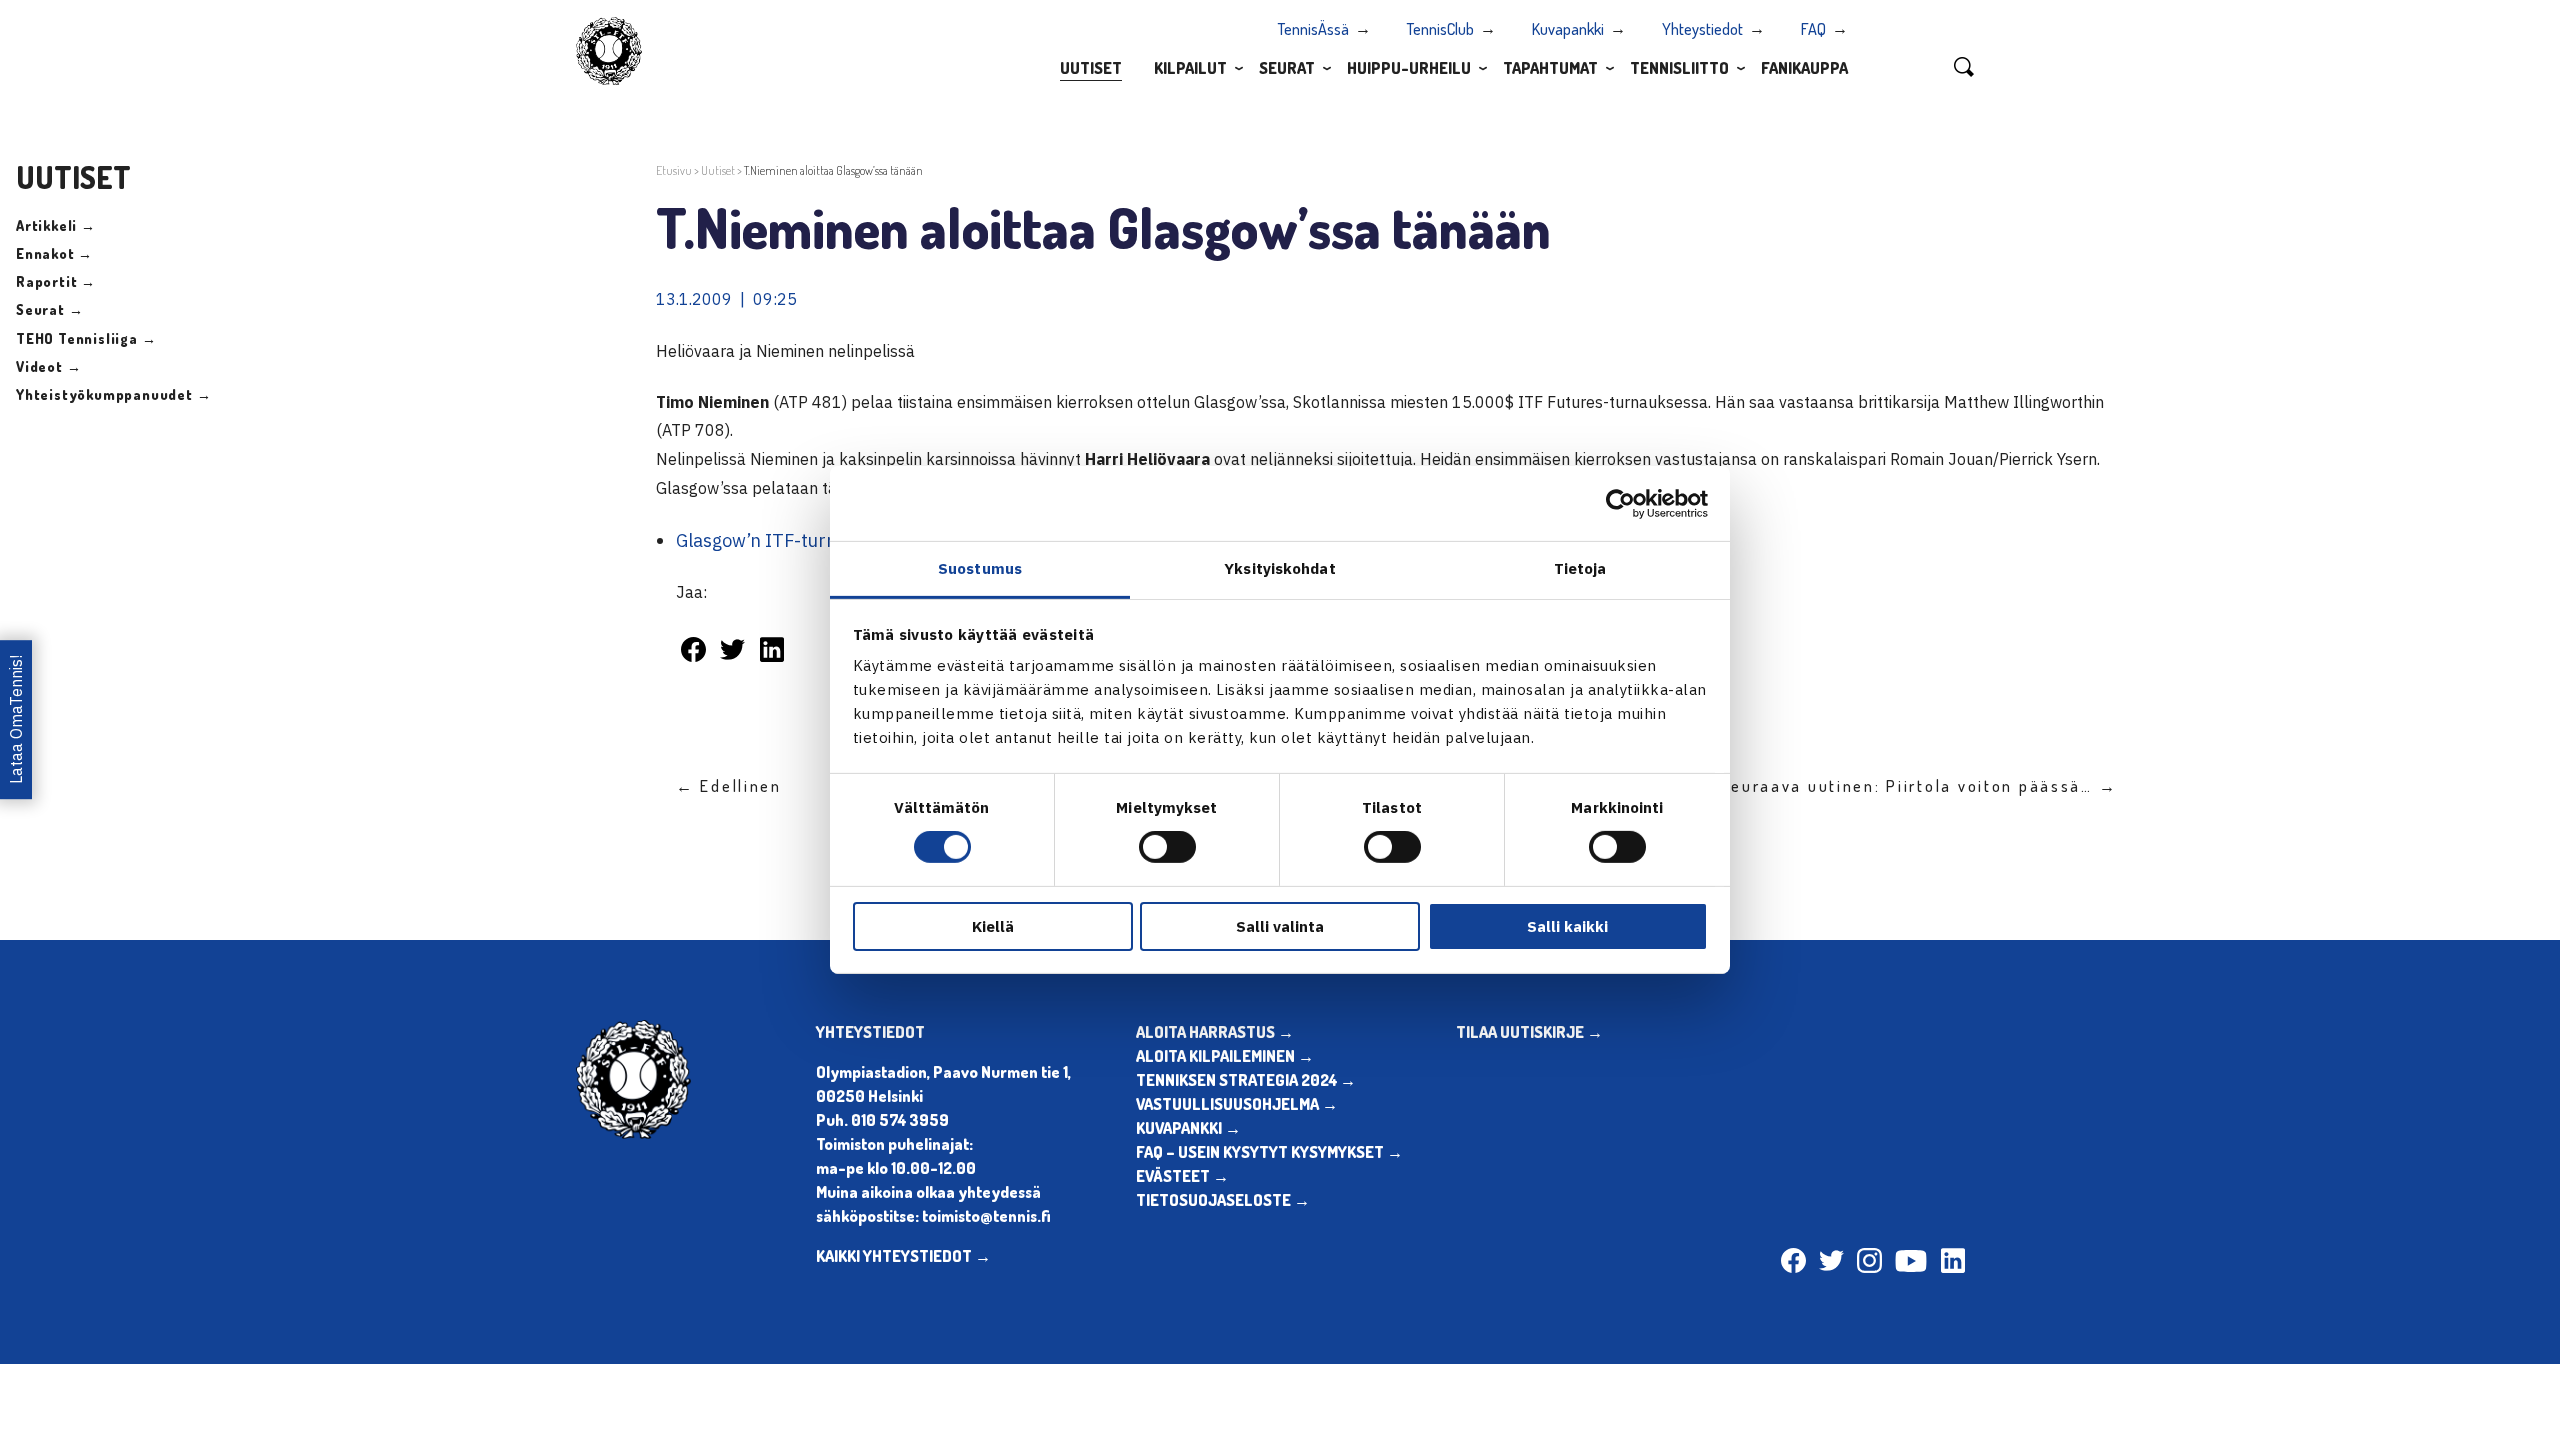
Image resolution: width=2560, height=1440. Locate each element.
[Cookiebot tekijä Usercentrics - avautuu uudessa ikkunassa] (1620, 503)
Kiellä (993, 926)
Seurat (1287, 68)
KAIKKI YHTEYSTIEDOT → (903, 1256)
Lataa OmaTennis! (16, 719)
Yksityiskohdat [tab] (1279, 568)
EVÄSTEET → (1182, 1176)
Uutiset (1091, 68)
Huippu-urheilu (1409, 68)
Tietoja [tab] (1580, 568)
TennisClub (1440, 29)
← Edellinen (729, 786)
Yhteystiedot (1702, 29)
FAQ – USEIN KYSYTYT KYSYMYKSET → (1269, 1152)
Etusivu (674, 170)
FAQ (1813, 29)
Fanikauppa (1804, 68)
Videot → (48, 366)
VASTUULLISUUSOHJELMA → (1237, 1104)
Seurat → (49, 309)
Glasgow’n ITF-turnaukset (784, 540)
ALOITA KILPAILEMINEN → (1225, 1056)
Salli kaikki (1567, 926)
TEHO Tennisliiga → (86, 338)
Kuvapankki (1568, 29)
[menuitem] (1091, 67)
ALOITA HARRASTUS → (1215, 1032)
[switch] (1167, 847)
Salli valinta (1280, 926)
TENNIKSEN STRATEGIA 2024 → (1246, 1080)
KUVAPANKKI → (1188, 1128)
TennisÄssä (1313, 29)
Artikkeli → (56, 225)
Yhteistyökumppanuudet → (113, 394)
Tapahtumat (1550, 68)
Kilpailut (1190, 68)
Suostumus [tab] (980, 568)
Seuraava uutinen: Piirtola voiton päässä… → (1918, 786)
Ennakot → (54, 253)
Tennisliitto (1679, 68)
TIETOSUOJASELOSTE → (1223, 1200)
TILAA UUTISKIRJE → (1529, 1032)
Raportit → (56, 281)
